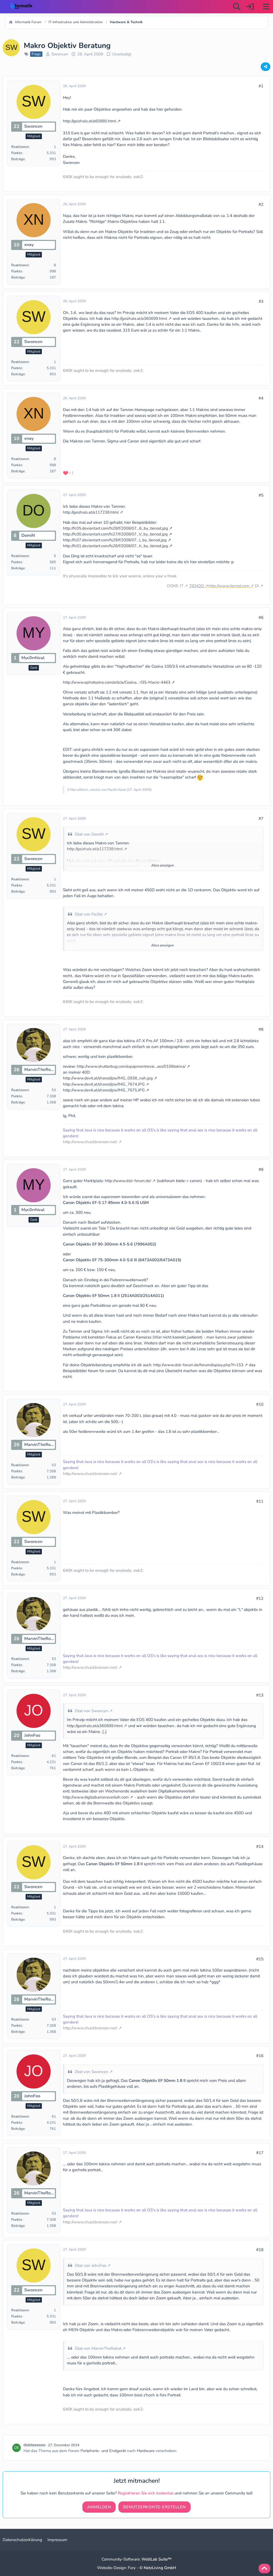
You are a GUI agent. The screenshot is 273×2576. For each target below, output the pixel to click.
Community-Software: (136, 2559)
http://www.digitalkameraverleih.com (96, 1797)
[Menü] (266, 7)
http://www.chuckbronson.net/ (90, 1142)
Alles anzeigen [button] (162, 865)
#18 (260, 2250)
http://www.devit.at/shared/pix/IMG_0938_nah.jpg (108, 1078)
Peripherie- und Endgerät (103, 2451)
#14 (260, 1847)
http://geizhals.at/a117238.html (91, 512)
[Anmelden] (250, 7)
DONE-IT (175, 586)
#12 (260, 1598)
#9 (261, 1170)
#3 (261, 301)
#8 (261, 1029)
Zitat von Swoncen (91, 1711)
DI (257, 586)
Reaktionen (20, 147)
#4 (261, 398)
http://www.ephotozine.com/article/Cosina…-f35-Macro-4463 (117, 682)
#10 (260, 1404)
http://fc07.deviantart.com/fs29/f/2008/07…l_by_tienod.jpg (115, 540)
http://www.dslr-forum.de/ (128, 1181)
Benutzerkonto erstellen (154, 2507)
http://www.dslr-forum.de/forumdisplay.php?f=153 (198, 1365)
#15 (260, 1959)
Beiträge (18, 159)
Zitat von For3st (89, 914)
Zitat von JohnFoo (90, 2265)
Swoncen (60, 54)
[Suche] (237, 7)
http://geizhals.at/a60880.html (90, 121)
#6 (261, 618)
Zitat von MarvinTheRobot (98, 2348)
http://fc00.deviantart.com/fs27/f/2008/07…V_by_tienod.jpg (115, 534)
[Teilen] (266, 67)
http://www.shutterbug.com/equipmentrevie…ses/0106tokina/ (131, 1066)
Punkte (17, 153)
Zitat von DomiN (89, 834)
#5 (261, 495)
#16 (260, 2056)
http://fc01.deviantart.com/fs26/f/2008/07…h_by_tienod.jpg (115, 546)
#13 (260, 1695)
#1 (261, 86)
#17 (260, 2153)
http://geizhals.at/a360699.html (139, 319)
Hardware (146, 2451)
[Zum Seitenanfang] (264, 2569)
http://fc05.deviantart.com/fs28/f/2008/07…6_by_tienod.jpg (115, 528)
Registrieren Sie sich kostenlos (146, 2493)
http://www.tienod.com (229, 586)
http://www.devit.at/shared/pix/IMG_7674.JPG (104, 1084)
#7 (261, 819)
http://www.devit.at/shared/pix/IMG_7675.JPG (104, 1090)
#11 (260, 1501)
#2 (261, 204)
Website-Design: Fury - (137, 2568)
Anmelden (99, 2507)
